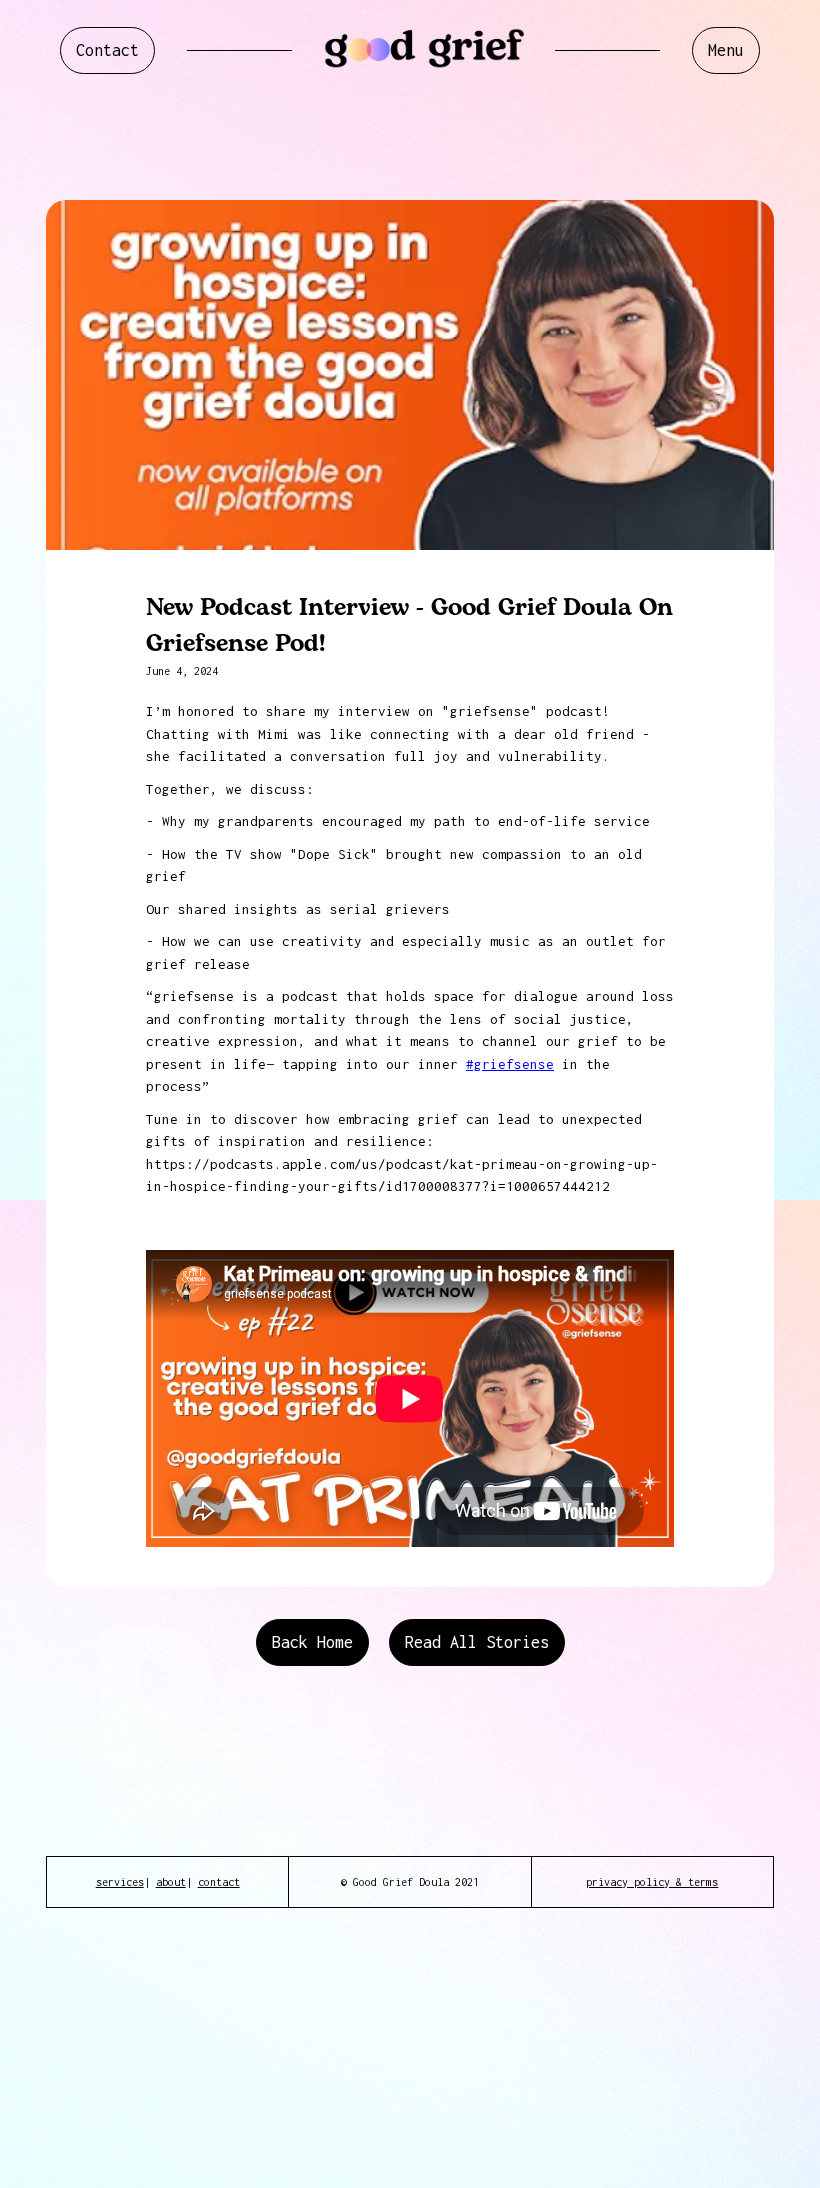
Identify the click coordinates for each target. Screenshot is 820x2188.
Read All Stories (477, 1642)
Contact (107, 50)
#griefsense (510, 1064)
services (120, 1882)
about (171, 1882)
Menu (726, 50)
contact (219, 1882)
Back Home (312, 1642)
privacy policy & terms (652, 1882)
